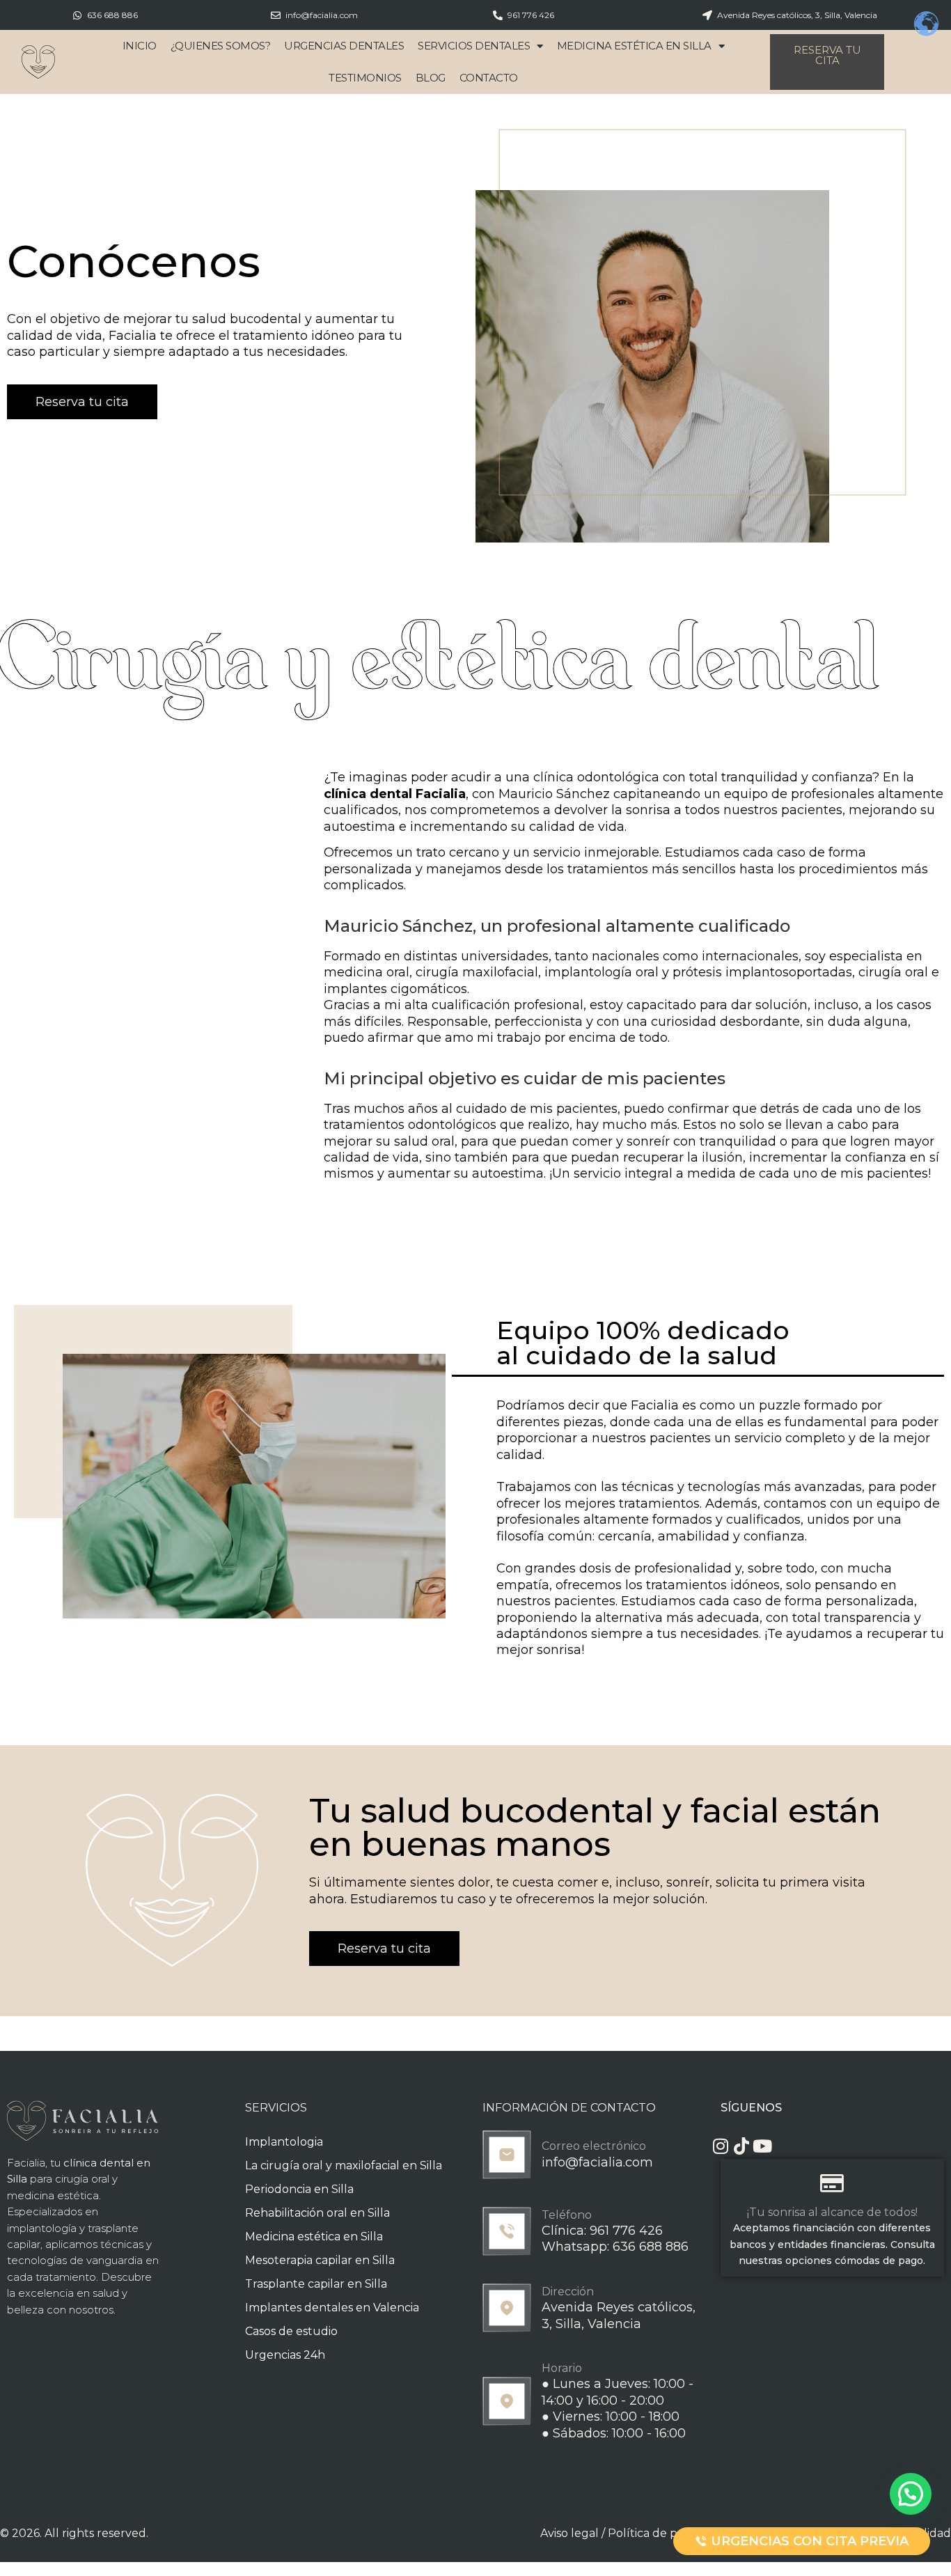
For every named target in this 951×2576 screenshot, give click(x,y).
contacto (489, 78)
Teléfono (567, 2215)
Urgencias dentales (344, 46)
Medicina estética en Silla (634, 46)
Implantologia (284, 2142)
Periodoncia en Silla (299, 2189)
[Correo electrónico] (507, 2155)
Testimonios (365, 78)
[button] (911, 2494)
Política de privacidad (667, 2533)
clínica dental (368, 794)
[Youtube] (762, 2146)
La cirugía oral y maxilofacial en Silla (344, 2165)
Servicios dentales (474, 46)
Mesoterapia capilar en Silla (320, 2260)
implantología (42, 2228)
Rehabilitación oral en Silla (317, 2213)
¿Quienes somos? (221, 46)
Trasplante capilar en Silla (316, 2284)
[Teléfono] (507, 2231)
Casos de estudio (291, 2331)
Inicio (140, 46)
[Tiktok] (741, 2146)
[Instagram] (720, 2146)
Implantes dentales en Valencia (332, 2308)
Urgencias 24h (285, 2355)
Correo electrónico (594, 2146)
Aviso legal (569, 2533)
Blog (431, 78)
